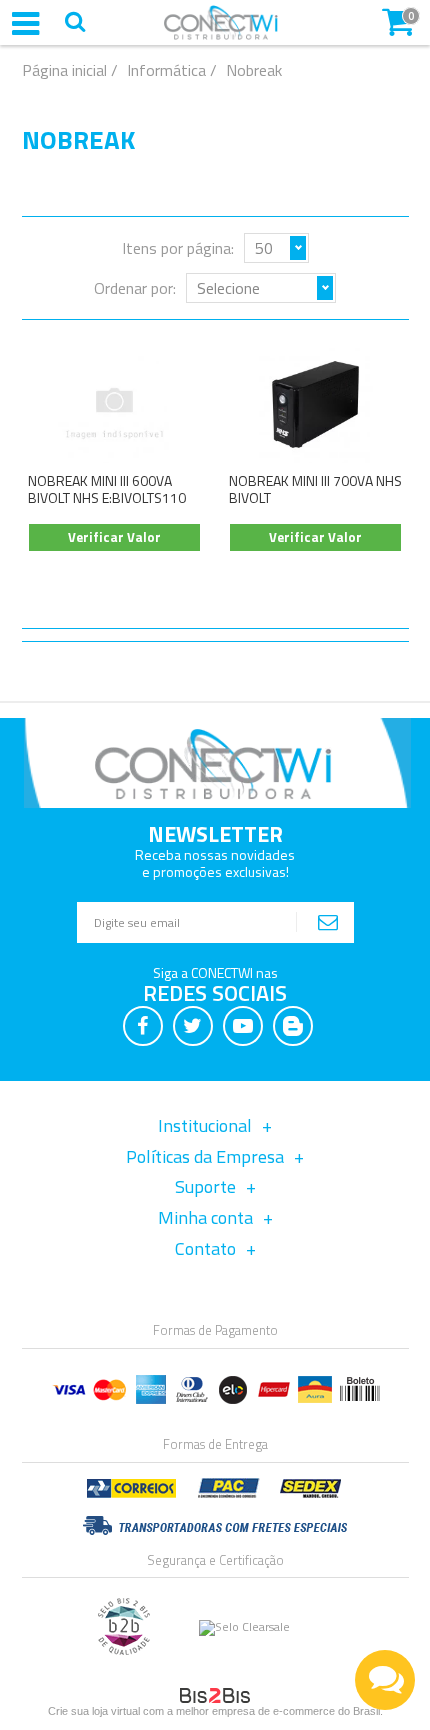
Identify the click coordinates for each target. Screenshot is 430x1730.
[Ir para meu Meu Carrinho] (397, 20)
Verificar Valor (114, 537)
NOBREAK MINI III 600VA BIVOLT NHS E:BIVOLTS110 (107, 489)
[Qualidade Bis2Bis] (124, 1650)
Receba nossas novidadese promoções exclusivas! (215, 862)
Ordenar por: (135, 288)
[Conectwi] (221, 35)
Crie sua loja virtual (94, 1711)
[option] (388, 1680)
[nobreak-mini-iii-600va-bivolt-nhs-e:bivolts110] (115, 404)
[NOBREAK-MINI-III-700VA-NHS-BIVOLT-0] (316, 404)
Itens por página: (178, 248)
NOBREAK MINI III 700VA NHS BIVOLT (315, 489)
